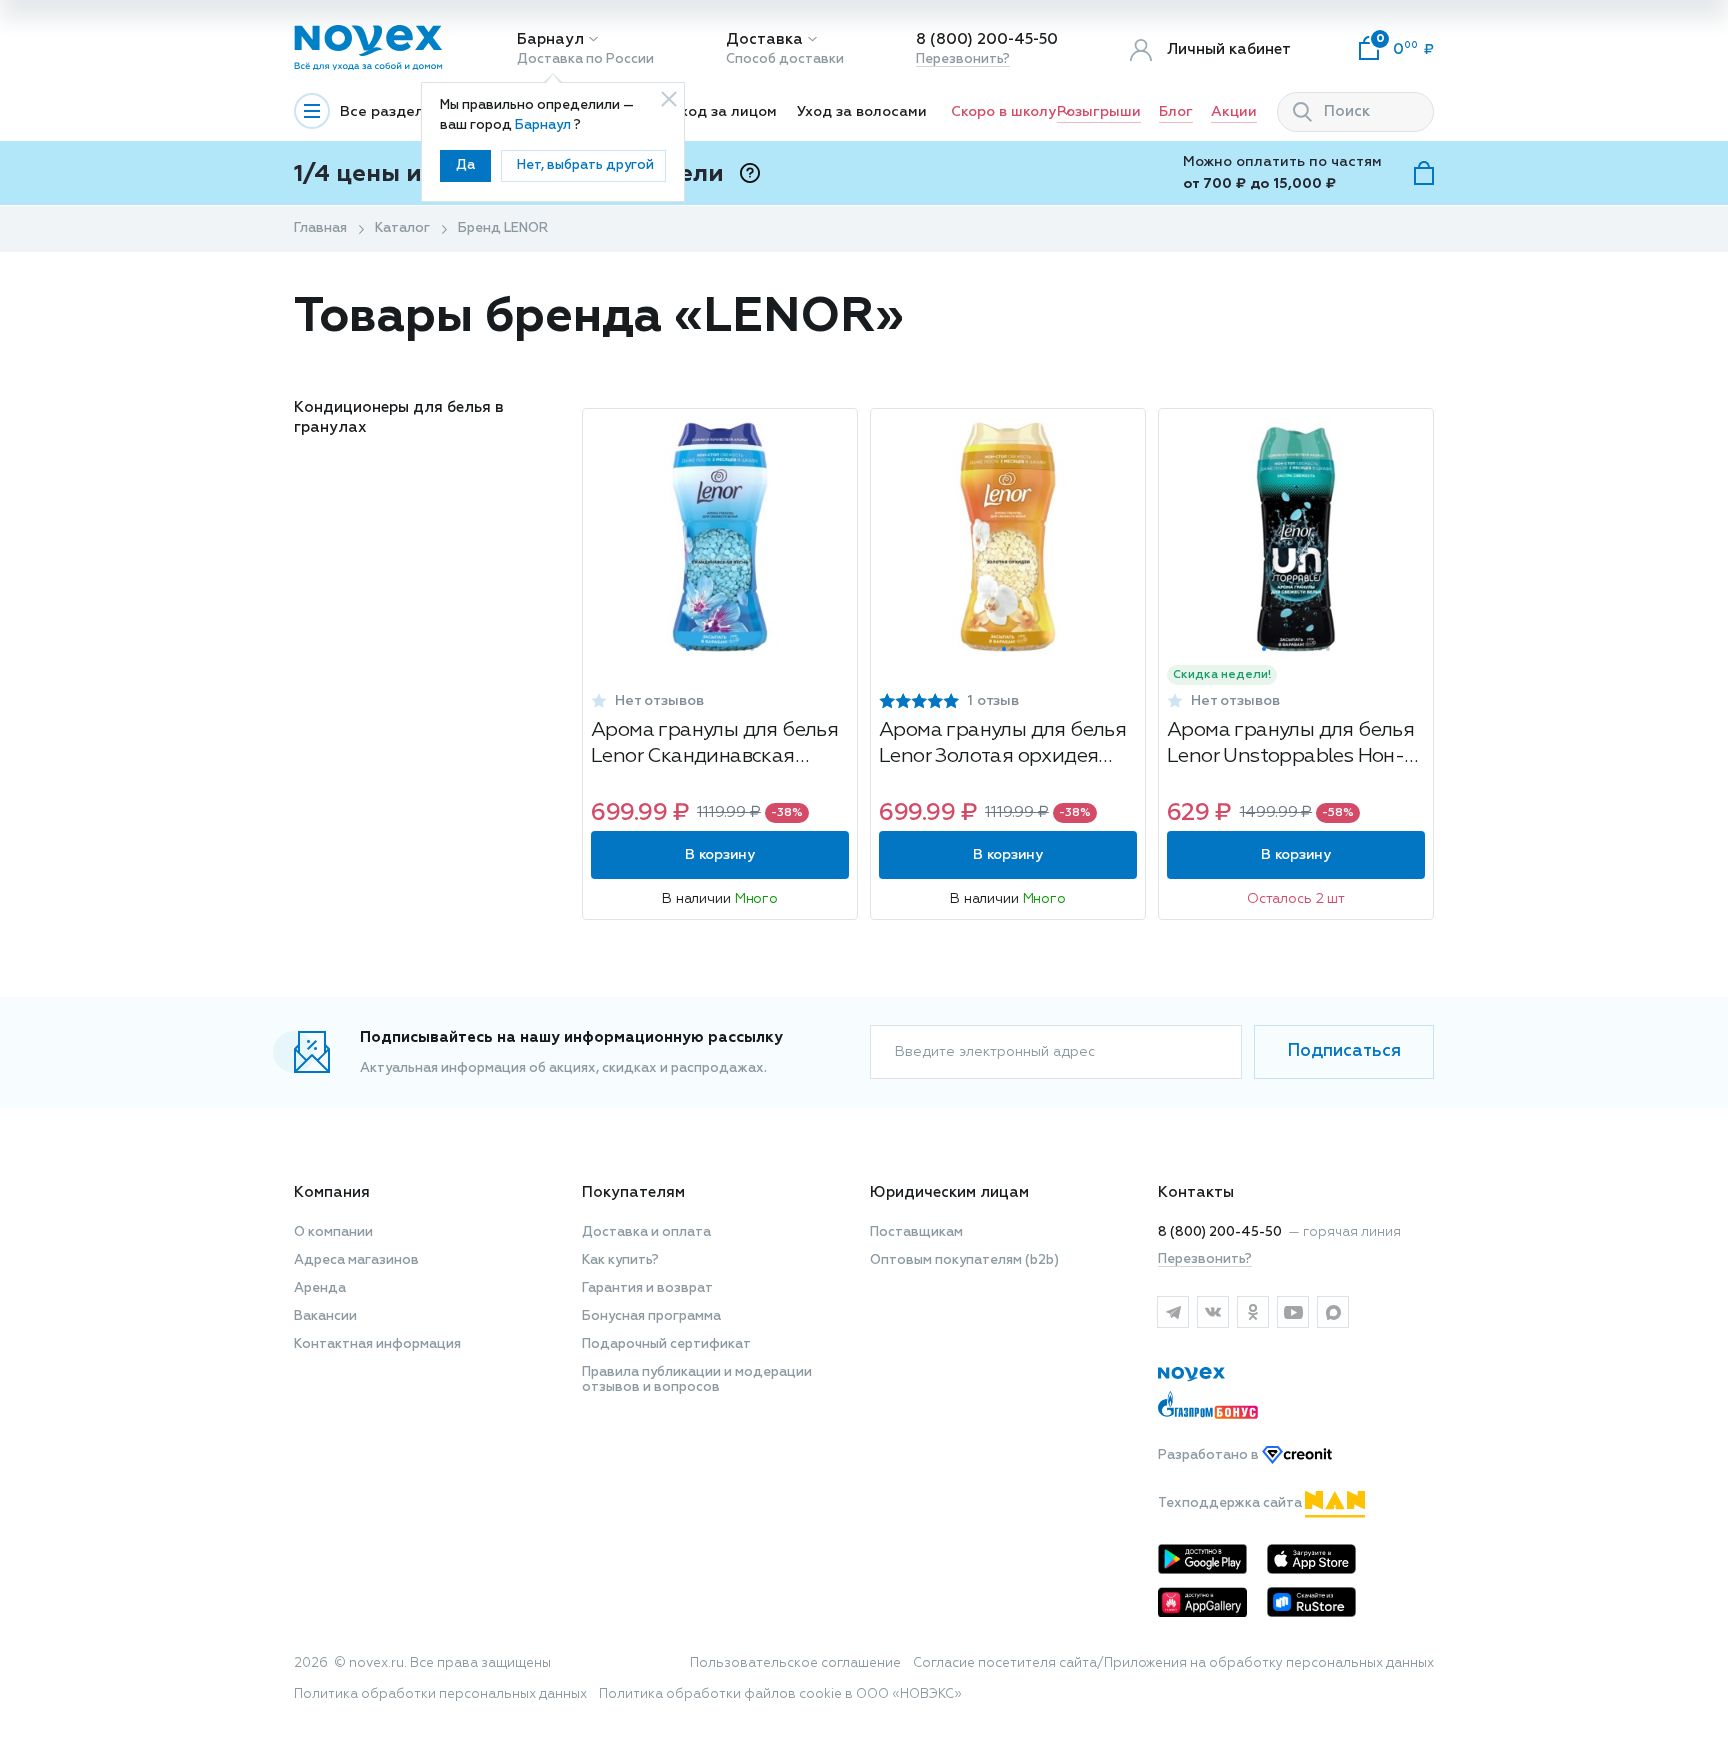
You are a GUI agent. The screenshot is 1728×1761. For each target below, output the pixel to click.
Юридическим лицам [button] (949, 1192)
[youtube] (1293, 1312)
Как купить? (620, 1260)
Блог (1176, 112)
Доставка (764, 39)
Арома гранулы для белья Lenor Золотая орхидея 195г (1002, 745)
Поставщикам (916, 1232)
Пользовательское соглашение (795, 1663)
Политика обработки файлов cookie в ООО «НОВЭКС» (780, 1694)
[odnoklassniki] (1253, 1312)
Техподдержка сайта (1231, 1503)
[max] (1333, 1312)
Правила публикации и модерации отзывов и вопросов (697, 1380)
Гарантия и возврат (647, 1288)
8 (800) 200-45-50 (987, 39)
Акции (1234, 112)
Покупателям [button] (633, 1192)
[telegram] (1173, 1312)
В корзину (719, 855)
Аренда (320, 1288)
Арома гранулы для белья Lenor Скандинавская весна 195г (714, 745)
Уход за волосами (862, 112)
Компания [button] (332, 1192)
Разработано (1210, 1455)
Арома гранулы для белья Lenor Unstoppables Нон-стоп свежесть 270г (1290, 745)
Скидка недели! (1222, 675)
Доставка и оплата (646, 1232)
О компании (333, 1232)
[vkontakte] (1213, 1312)
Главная (320, 228)
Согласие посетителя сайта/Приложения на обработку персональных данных (1173, 1663)
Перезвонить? (963, 59)
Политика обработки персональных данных (440, 1694)
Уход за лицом (724, 112)
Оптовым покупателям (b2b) (964, 1260)
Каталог (402, 228)
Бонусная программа (651, 1316)
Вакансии (325, 1316)
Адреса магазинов (356, 1260)
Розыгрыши (1099, 112)
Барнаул (550, 39)
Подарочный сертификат (666, 1344)
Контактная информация (377, 1344)
